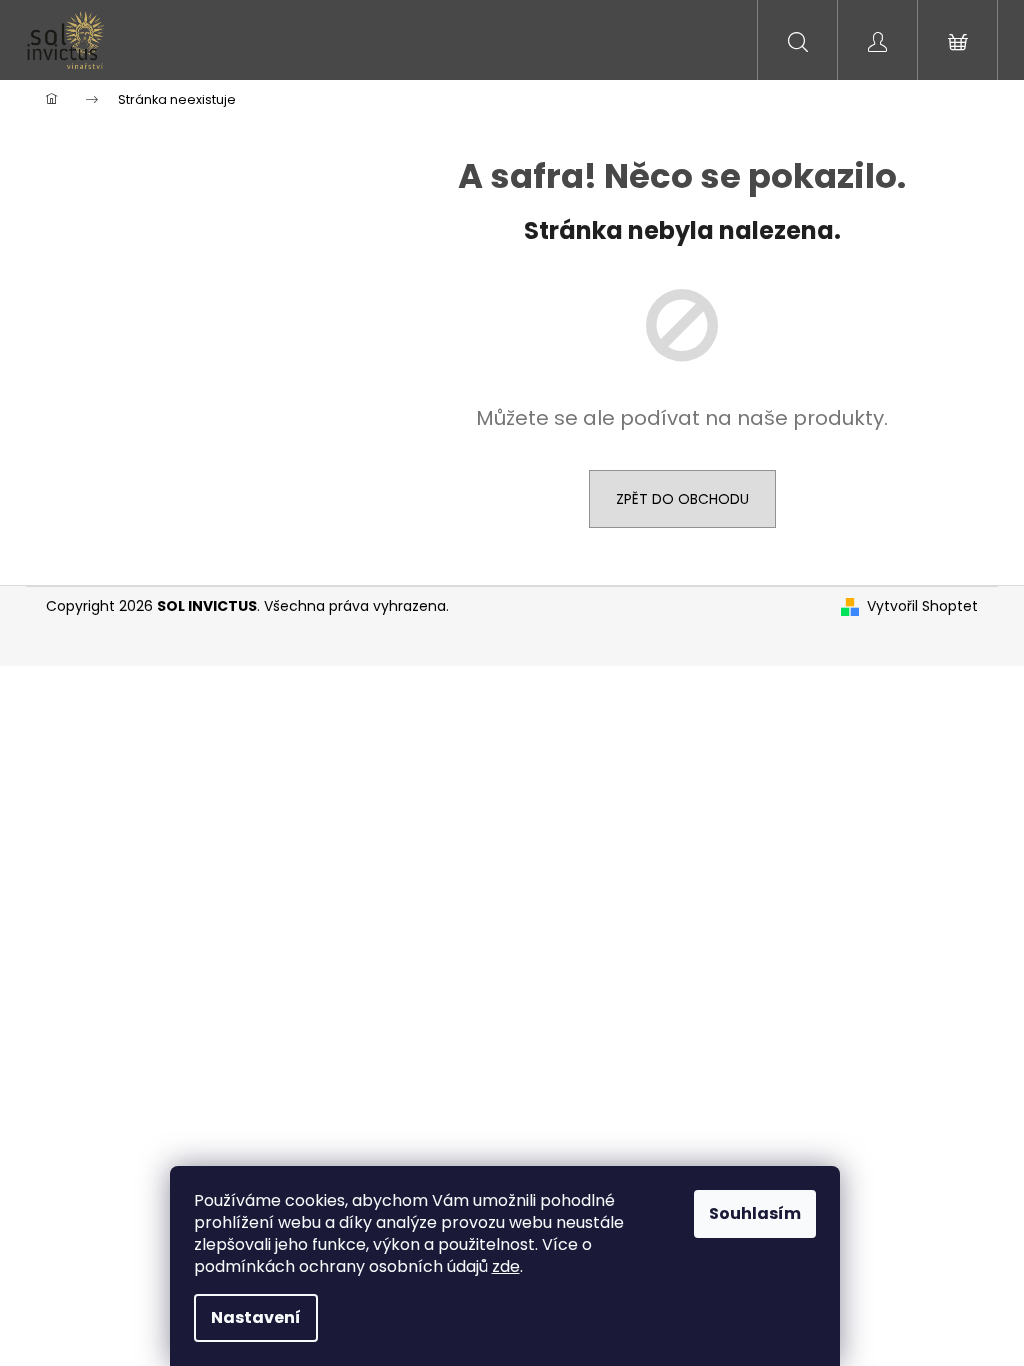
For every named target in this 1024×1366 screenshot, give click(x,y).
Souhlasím (755, 1213)
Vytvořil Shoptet (922, 606)
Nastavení (256, 1317)
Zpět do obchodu (682, 499)
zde (506, 1266)
